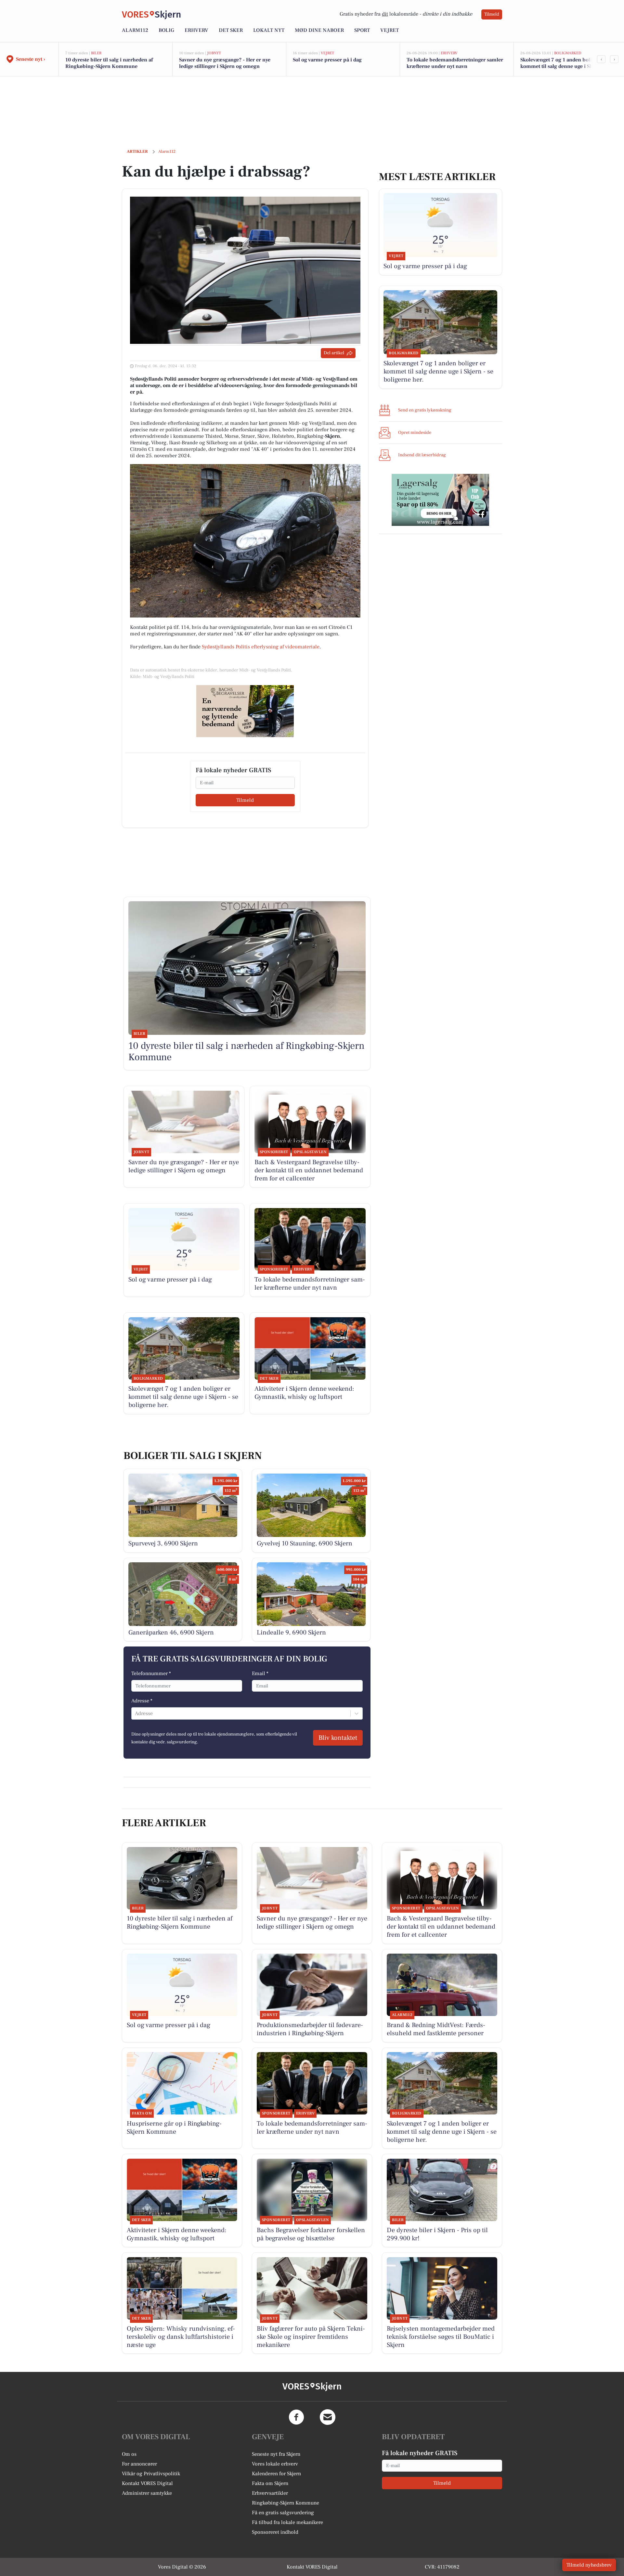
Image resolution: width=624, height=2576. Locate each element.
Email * (260, 1673)
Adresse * (142, 1701)
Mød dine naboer (319, 30)
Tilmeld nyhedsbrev (589, 2565)
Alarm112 (135, 30)
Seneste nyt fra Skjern (276, 2454)
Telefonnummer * (151, 1673)
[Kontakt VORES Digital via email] (328, 2417)
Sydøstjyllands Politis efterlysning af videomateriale (261, 647)
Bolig (166, 30)
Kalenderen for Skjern (276, 2474)
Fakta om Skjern (270, 2483)
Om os (129, 2454)
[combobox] (136, 1713)
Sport (362, 30)
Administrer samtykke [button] (147, 2493)
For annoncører (139, 2464)
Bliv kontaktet (338, 1738)
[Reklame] (245, 711)
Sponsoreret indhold (275, 2532)
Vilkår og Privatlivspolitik (151, 2474)
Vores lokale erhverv (275, 2464)
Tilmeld (492, 14)
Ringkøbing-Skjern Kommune (286, 2503)
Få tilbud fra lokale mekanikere (287, 2522)
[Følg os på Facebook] (296, 2417)
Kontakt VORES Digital (147, 2483)
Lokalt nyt (269, 30)
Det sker (231, 30)
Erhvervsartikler (270, 2493)
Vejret (390, 30)
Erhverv (196, 30)
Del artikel (334, 353)
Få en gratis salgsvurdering (283, 2513)
